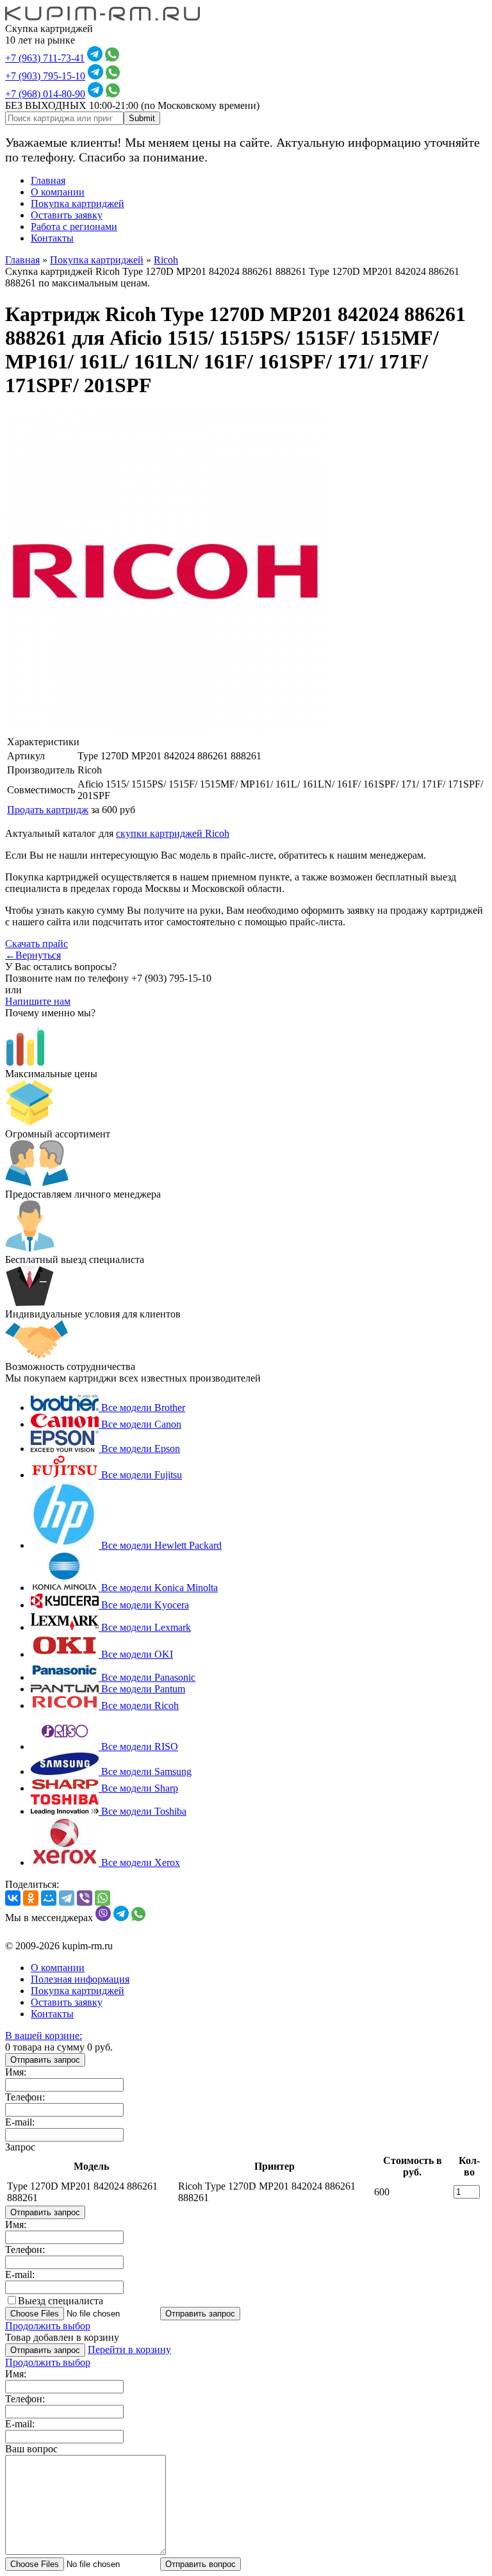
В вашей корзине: (44, 2035)
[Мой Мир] (49, 1898)
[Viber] (85, 1898)
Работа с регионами (74, 227)
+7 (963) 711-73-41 (45, 58)
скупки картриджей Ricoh (173, 833)
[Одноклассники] (31, 1898)
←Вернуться (33, 955)
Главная (48, 180)
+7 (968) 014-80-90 (45, 94)
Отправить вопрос (201, 2564)
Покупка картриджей (78, 203)
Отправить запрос (45, 2060)
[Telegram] (67, 1898)
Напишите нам (38, 1001)
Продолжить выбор (48, 2326)
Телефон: (25, 2097)
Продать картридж (48, 810)
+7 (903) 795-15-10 (45, 76)
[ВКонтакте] (13, 1898)
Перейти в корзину (129, 2349)
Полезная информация (80, 1979)
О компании (58, 192)
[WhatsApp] (102, 1898)
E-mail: (20, 2122)
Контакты (52, 238)
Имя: (16, 2072)
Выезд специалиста (61, 2301)
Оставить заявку (67, 215)
